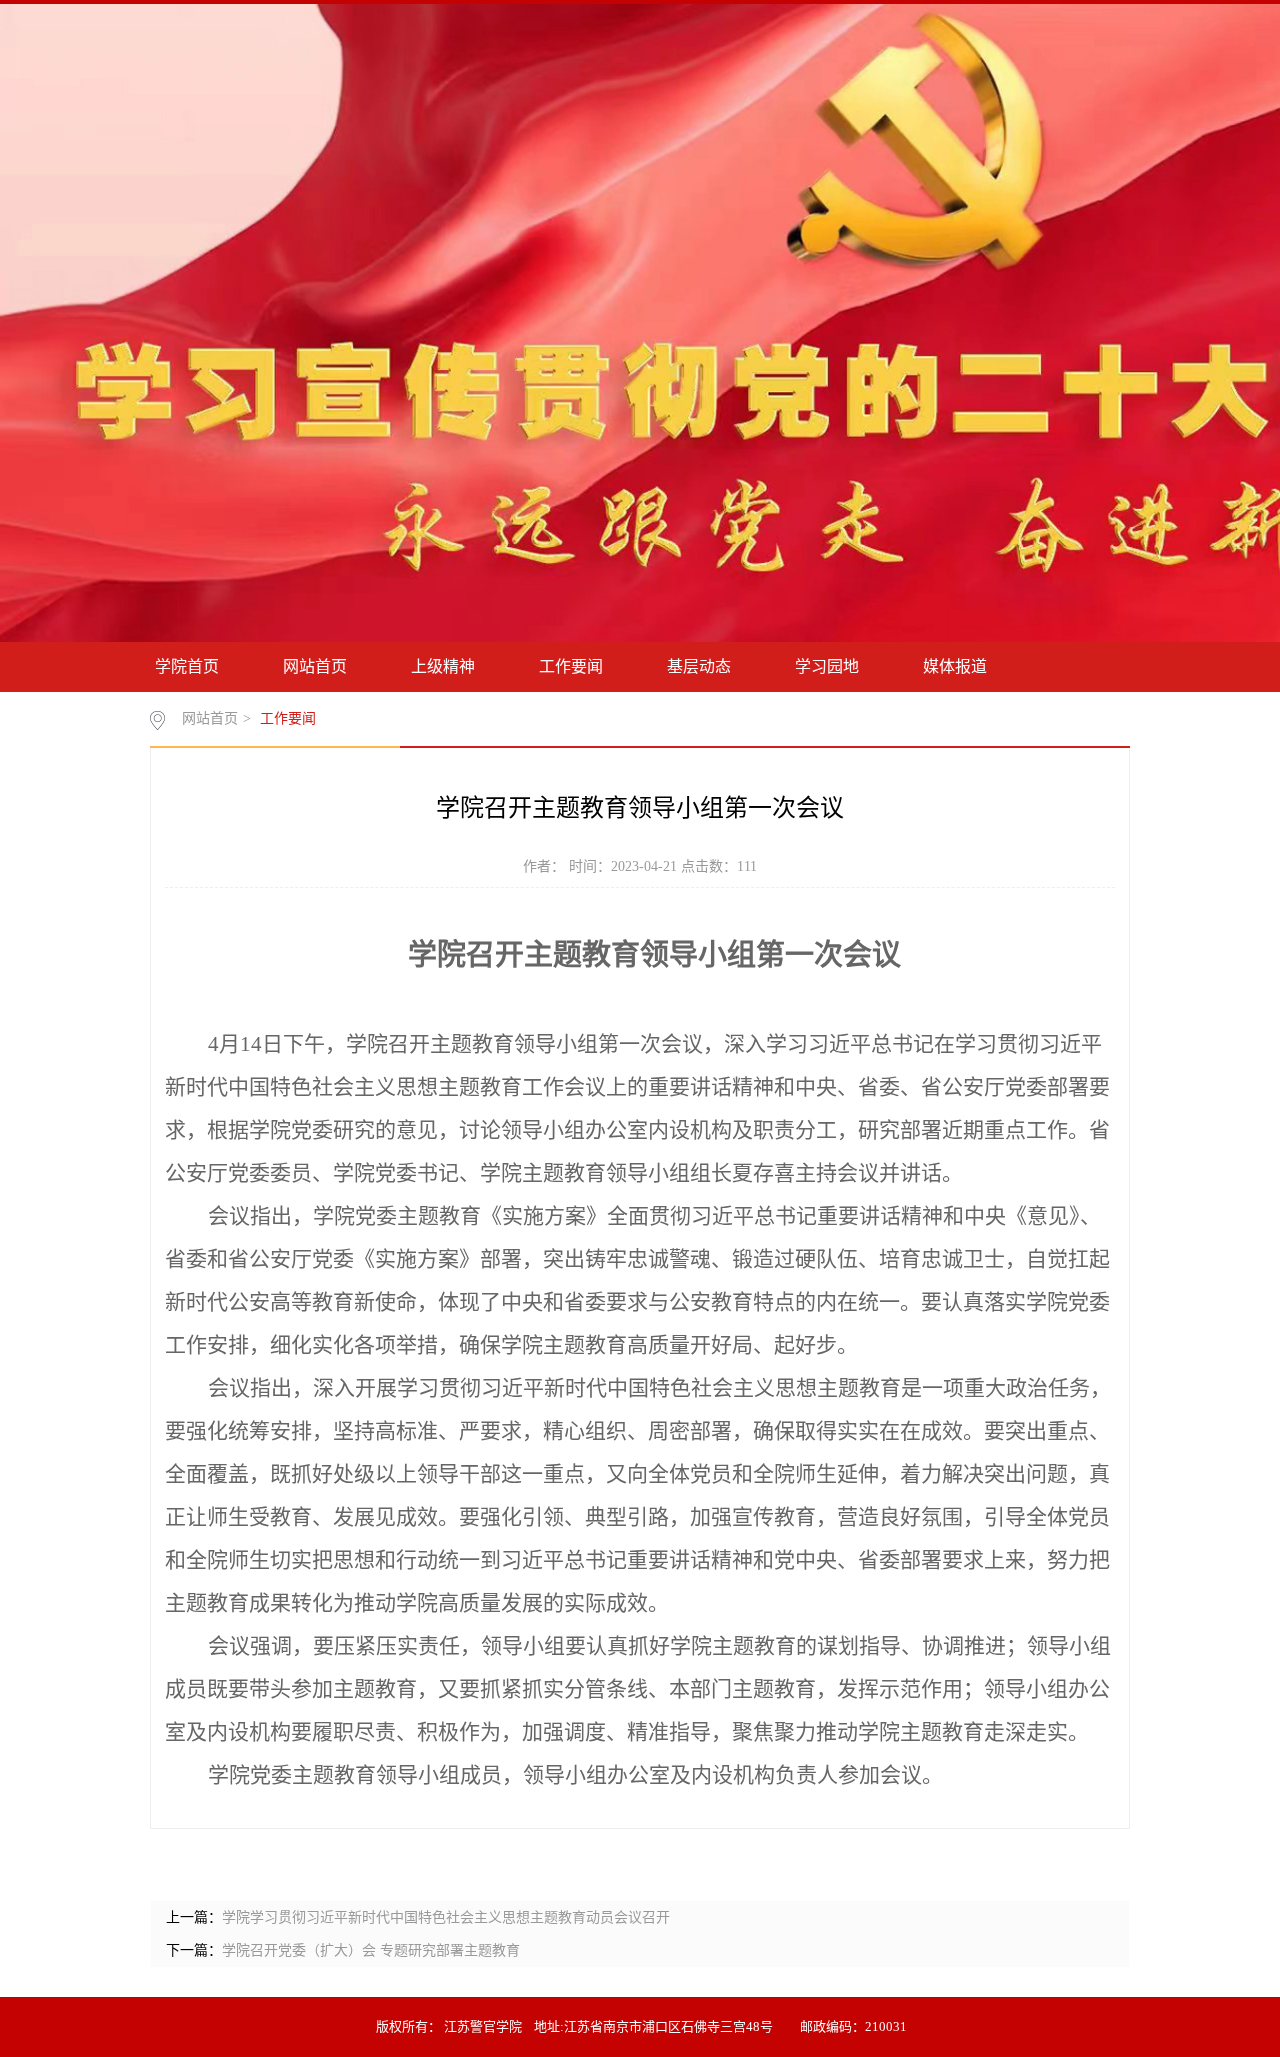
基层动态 (699, 666)
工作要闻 (571, 666)
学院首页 (187, 666)
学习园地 (827, 666)
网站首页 (315, 666)
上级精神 (443, 666)
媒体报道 (955, 666)
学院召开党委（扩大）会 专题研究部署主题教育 (371, 1950)
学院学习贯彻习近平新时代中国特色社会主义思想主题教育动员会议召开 (446, 1917)
